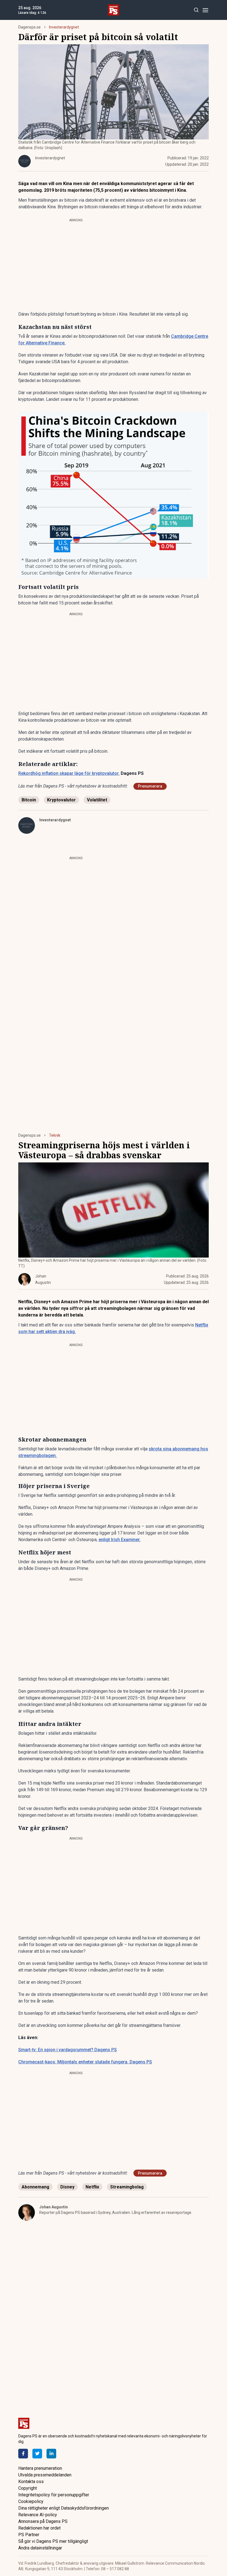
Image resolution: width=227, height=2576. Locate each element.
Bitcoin (29, 800)
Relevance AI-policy (38, 2515)
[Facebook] (23, 2454)
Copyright (28, 2488)
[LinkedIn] (51, 2454)
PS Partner (29, 2535)
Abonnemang (35, 2187)
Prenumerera (150, 786)
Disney (67, 2187)
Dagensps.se (29, 27)
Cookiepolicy (31, 2501)
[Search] (196, 10)
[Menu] (205, 10)
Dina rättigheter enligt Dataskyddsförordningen (64, 2508)
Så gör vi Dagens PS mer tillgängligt (53, 2541)
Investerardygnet (64, 27)
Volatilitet (97, 800)
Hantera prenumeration (40, 2468)
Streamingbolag (127, 2187)
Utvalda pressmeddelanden (45, 2475)
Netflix (92, 2187)
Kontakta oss (31, 2482)
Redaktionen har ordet (39, 2528)
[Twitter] (37, 2454)
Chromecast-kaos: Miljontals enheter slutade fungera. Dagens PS (85, 2062)
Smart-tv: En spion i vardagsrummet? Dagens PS (68, 2050)
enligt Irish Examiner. (120, 1540)
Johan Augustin (54, 2207)
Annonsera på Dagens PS (43, 2521)
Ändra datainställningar (40, 2548)
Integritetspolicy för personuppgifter (54, 2495)
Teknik (55, 1135)
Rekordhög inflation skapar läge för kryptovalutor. (69, 773)
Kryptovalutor (61, 800)
